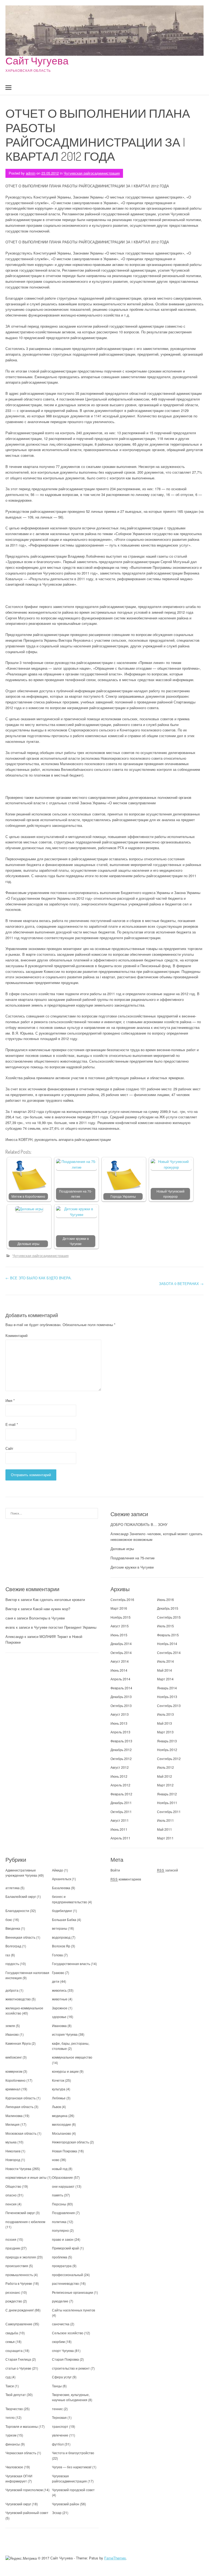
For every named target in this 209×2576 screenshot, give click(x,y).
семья (10, 2341)
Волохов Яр (61, 1946)
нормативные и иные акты (26, 2177)
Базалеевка (61, 1888)
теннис (57, 2409)
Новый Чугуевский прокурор (170, 1194)
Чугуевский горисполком (24, 2490)
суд (8, 2377)
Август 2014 (120, 1661)
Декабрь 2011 (121, 1803)
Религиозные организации (73, 2292)
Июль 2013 (165, 1714)
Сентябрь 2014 (169, 1652)
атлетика (13, 1888)
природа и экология (21, 2257)
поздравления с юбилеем (25, 2222)
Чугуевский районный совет (27, 2513)
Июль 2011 (165, 1820)
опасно (11, 2195)
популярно (60, 2230)
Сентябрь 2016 (122, 1599)
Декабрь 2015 (168, 1608)
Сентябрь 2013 (169, 1706)
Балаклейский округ (21, 1896)
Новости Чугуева (18, 2169)
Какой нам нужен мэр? (52, 1609)
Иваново (12, 2034)
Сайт (9, 1448)
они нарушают (63, 2186)
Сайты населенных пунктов (73, 2310)
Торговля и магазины (22, 2426)
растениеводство (65, 2283)
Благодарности (17, 1911)
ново (56, 2160)
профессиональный (67, 2275)
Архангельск (62, 1879)
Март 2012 (165, 1785)
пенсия (11, 2204)
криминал (13, 2089)
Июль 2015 (165, 1626)
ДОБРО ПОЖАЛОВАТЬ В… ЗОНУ (139, 1524)
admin (31, 173)
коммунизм (14, 2071)
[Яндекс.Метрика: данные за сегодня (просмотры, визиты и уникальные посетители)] (21, 2558)
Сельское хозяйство (68, 2333)
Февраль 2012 (121, 1794)
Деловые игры (28, 1244)
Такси (10, 2386)
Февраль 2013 (121, 1741)
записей (167, 1870)
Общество (13, 2186)
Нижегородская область (70, 2142)
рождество (14, 2301)
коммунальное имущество (72, 2057)
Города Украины (123, 1196)
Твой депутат (16, 2395)
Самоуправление (19, 2324)
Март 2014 (165, 1679)
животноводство (18, 1999)
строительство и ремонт (71, 2368)
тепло (10, 2417)
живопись (59, 1990)
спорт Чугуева (63, 2350)
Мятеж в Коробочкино (28, 1196)
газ (8, 1955)
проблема (60, 2257)
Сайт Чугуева (37, 60)
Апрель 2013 (120, 1732)
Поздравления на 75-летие (76, 1194)
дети (56, 1981)
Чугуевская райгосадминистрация (92, 173)
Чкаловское (14, 2467)
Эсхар (57, 2513)
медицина (60, 2116)
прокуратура (62, 2266)
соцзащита (14, 2350)
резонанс (13, 2292)
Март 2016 (119, 1608)
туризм (11, 2435)
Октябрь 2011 (121, 1812)
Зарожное (60, 2008)
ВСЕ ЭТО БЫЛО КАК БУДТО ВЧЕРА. (39, 1278)
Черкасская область (21, 2453)
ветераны (60, 1928)
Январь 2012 (167, 1794)
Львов (56, 2107)
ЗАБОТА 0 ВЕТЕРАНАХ (181, 1284)
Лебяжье (59, 2098)
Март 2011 (165, 1838)
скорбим (58, 2341)
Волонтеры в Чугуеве (47, 1618)
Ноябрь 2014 (167, 1644)
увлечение (60, 2435)
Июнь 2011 (119, 1829)
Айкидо (58, 1870)
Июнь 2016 (165, 1599)
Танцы (57, 2386)
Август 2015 (120, 1626)
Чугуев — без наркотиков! (72, 2467)
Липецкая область (19, 2107)
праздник (13, 2248)
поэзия (11, 2239)
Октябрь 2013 (121, 1706)
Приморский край (65, 2248)
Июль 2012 (165, 1767)
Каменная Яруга (18, 2043)
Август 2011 (120, 1820)
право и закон (63, 2239)
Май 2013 (165, 1723)
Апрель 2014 (120, 1679)
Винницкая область (20, 1937)
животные (60, 1999)
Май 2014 (165, 1670)
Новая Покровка (64, 2151)
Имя (10, 1400)
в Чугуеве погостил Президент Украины (64, 1627)
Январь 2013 (167, 1741)
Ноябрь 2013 (167, 1697)
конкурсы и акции (65, 2071)
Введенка (13, 1928)
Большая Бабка (64, 1919)
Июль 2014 (165, 1661)
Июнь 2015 (119, 1635)
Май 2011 (165, 1829)
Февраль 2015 (168, 1635)
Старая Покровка (65, 2359)
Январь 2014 (167, 1688)
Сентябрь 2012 (169, 1759)
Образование (62, 2177)
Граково (58, 1973)
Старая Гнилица (18, 2359)
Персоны (59, 2204)
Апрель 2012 (120, 1785)
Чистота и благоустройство (73, 2453)
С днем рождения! (20, 2310)
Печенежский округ (20, 2213)
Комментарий (16, 1335)
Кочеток (58, 2080)
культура (59, 2089)
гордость (12, 1964)
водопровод (61, 1937)
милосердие (62, 2124)
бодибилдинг (62, 1911)
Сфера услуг (62, 2377)
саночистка (61, 2324)
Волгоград (13, 1946)
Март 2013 (165, 1732)
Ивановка (59, 2026)
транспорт (60, 2426)
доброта (12, 1990)
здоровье (59, 2017)
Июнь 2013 (119, 1723)
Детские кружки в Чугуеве (76, 1241)
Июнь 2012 (119, 1776)
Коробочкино (16, 2080)
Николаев (13, 2151)
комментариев (126, 1879)
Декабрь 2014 (121, 1644)
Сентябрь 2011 (169, 1812)
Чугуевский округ (18, 2504)
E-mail (12, 1424)
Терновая (59, 2417)
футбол (58, 2444)
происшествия (17, 2266)
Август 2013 (120, 1714)
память (58, 2195)
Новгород (13, 2160)
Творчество (14, 2409)
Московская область (21, 2133)
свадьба (12, 2333)
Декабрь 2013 (121, 1697)
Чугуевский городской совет (73, 2490)
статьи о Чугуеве (18, 2368)
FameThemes (115, 2558)
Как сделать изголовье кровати (59, 1599)
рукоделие (60, 2301)
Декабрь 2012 (121, 1750)
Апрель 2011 (120, 1838)
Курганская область (21, 2098)
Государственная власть (71, 1964)
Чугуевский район (66, 2504)
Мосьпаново (62, 2133)
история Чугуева (65, 2034)
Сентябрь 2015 (169, 1617)
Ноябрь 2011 (167, 1803)
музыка (11, 2142)
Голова (57, 1955)
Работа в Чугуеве (19, 2283)
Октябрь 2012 (121, 1759)
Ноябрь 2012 (167, 1750)
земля (10, 2026)
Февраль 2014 (121, 1688)
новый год (60, 2169)
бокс (9, 1919)
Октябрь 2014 (121, 1652)
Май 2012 (165, 1776)
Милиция (13, 2124)
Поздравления (63, 2213)
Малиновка (14, 2116)
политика (59, 2222)
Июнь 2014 (119, 1670)
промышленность (19, 2275)
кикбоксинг (14, 2057)
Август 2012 (120, 1767)
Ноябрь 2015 (121, 1617)
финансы (13, 2444)
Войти (115, 1870)
